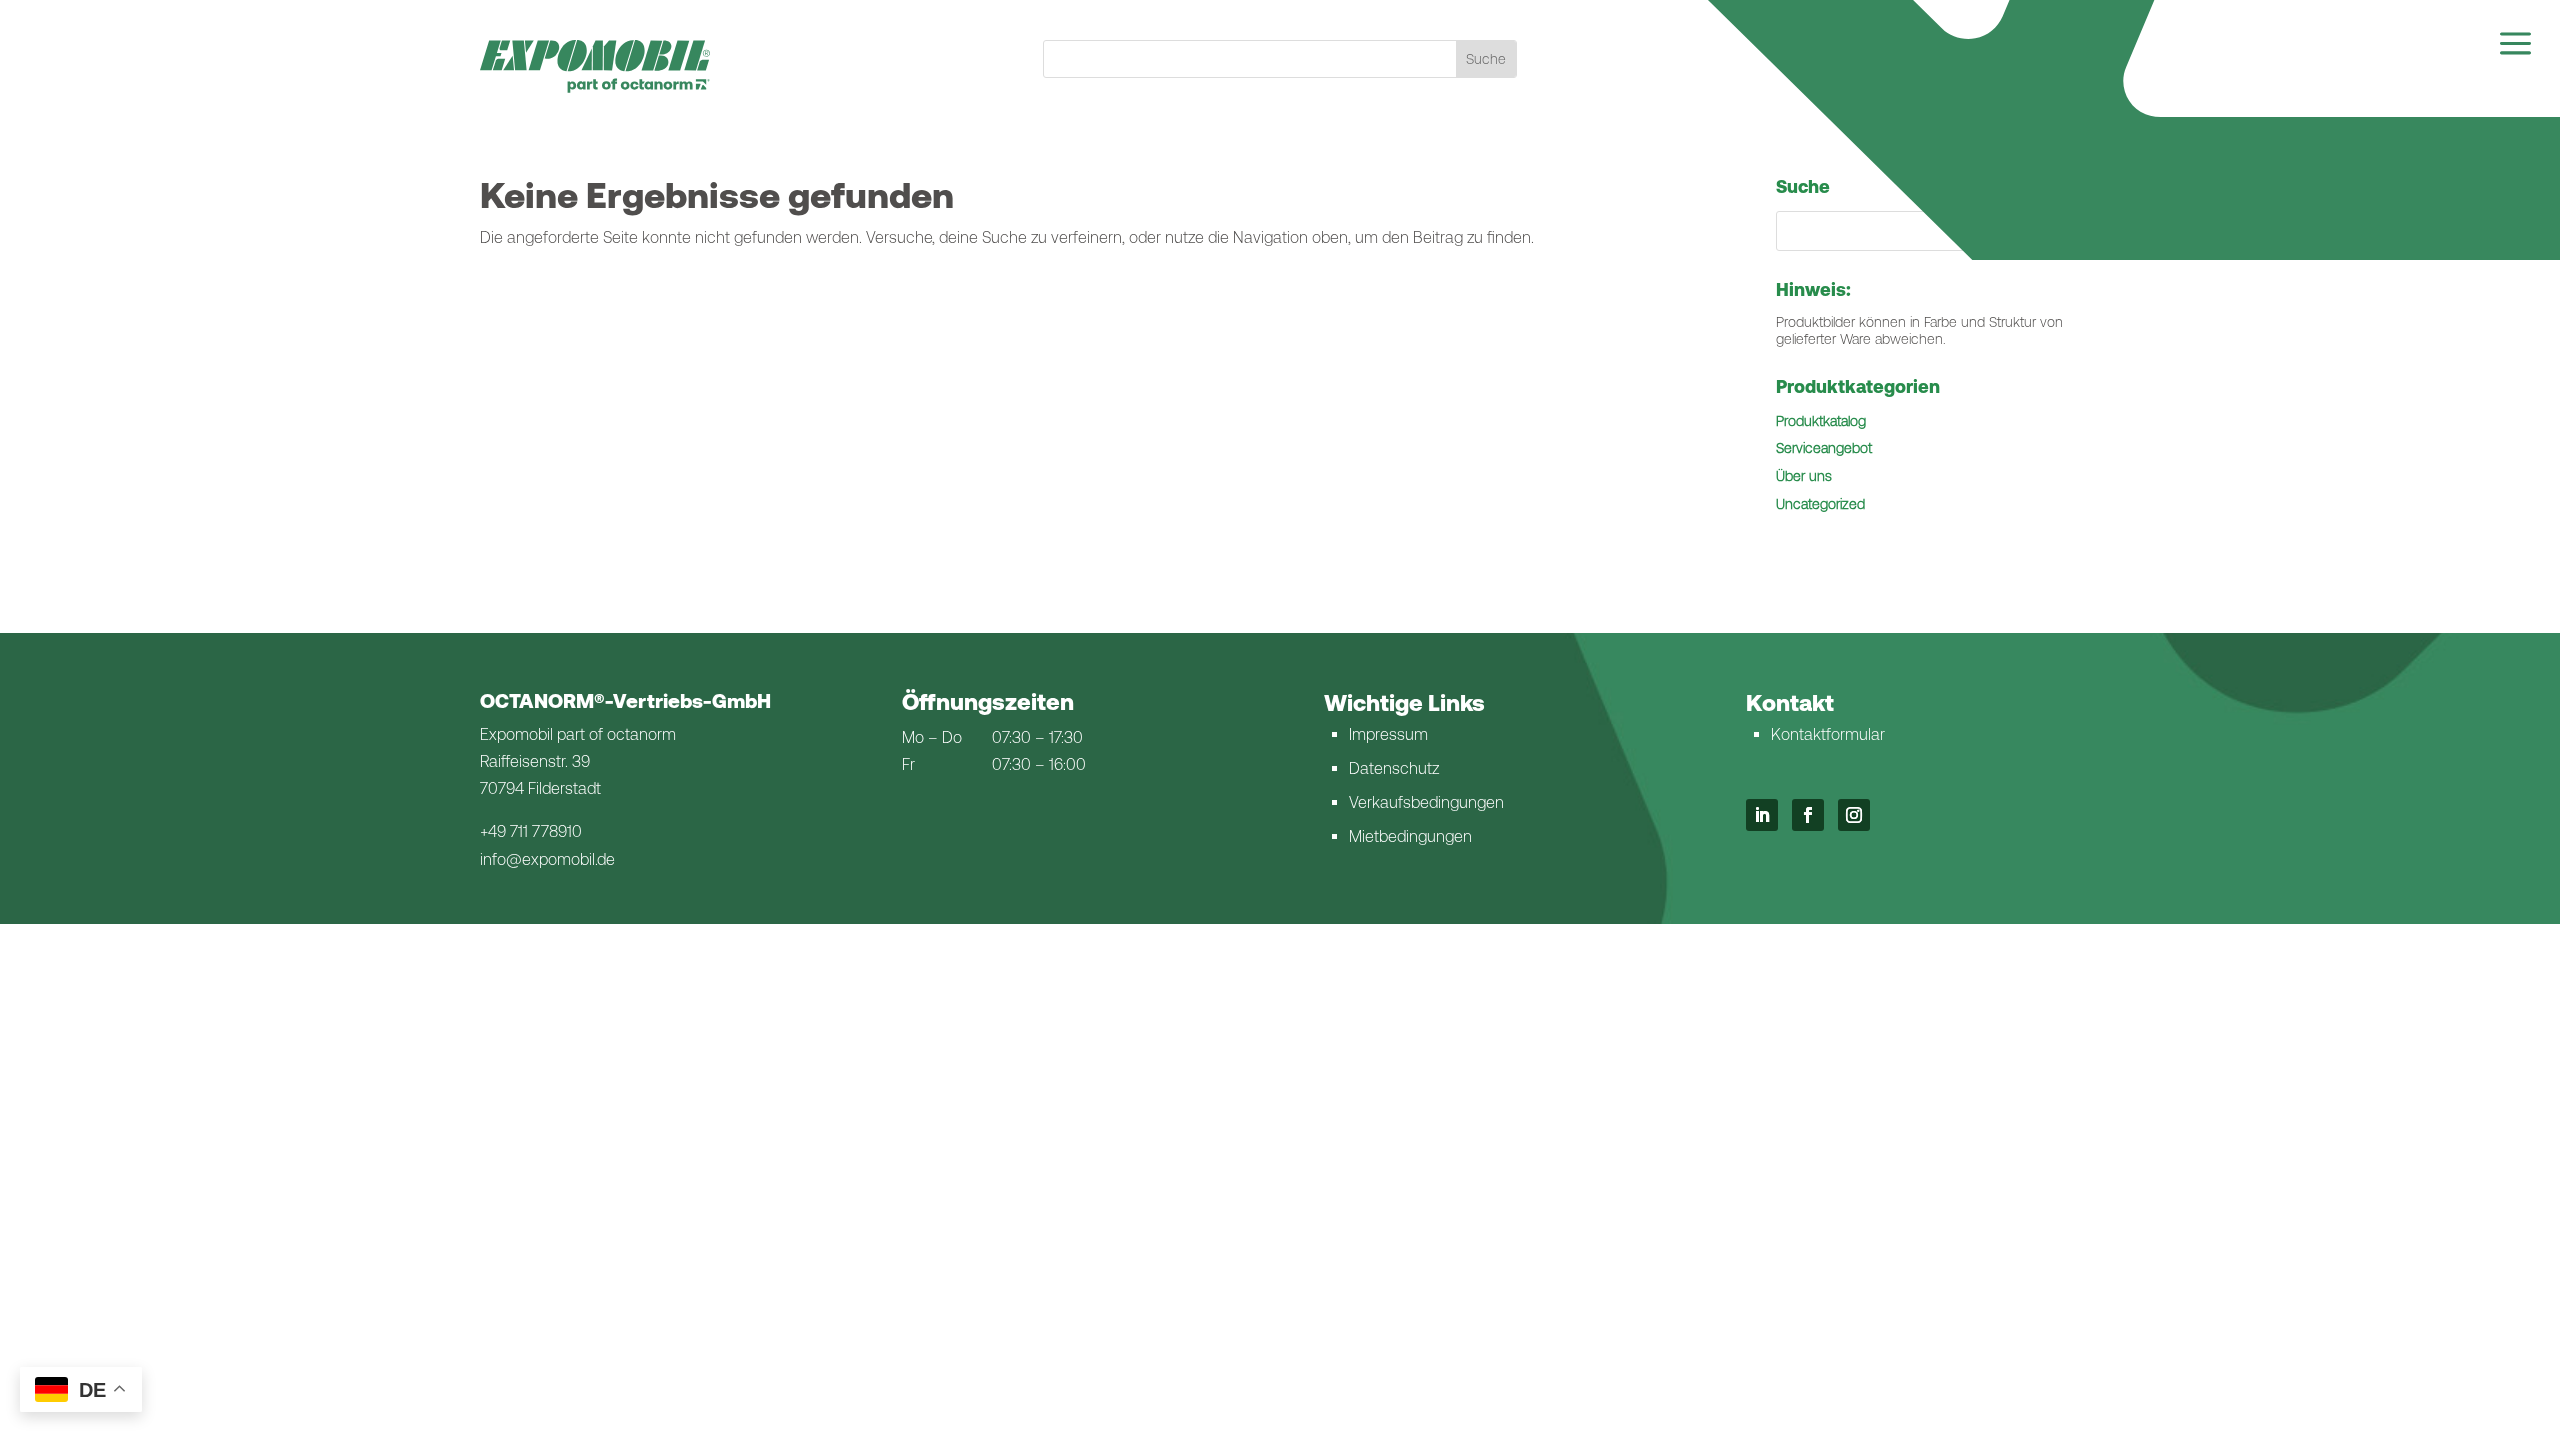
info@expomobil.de (547, 859)
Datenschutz (1394, 768)
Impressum (1388, 734)
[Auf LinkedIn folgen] (1762, 815)
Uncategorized (1820, 504)
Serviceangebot (1824, 448)
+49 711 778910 (531, 831)
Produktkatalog (1821, 421)
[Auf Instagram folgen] (1854, 815)
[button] (2045, 231)
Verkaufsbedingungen (1426, 802)
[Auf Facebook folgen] (1808, 815)
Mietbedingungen (1410, 836)
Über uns (1804, 476)
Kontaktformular (1828, 734)
